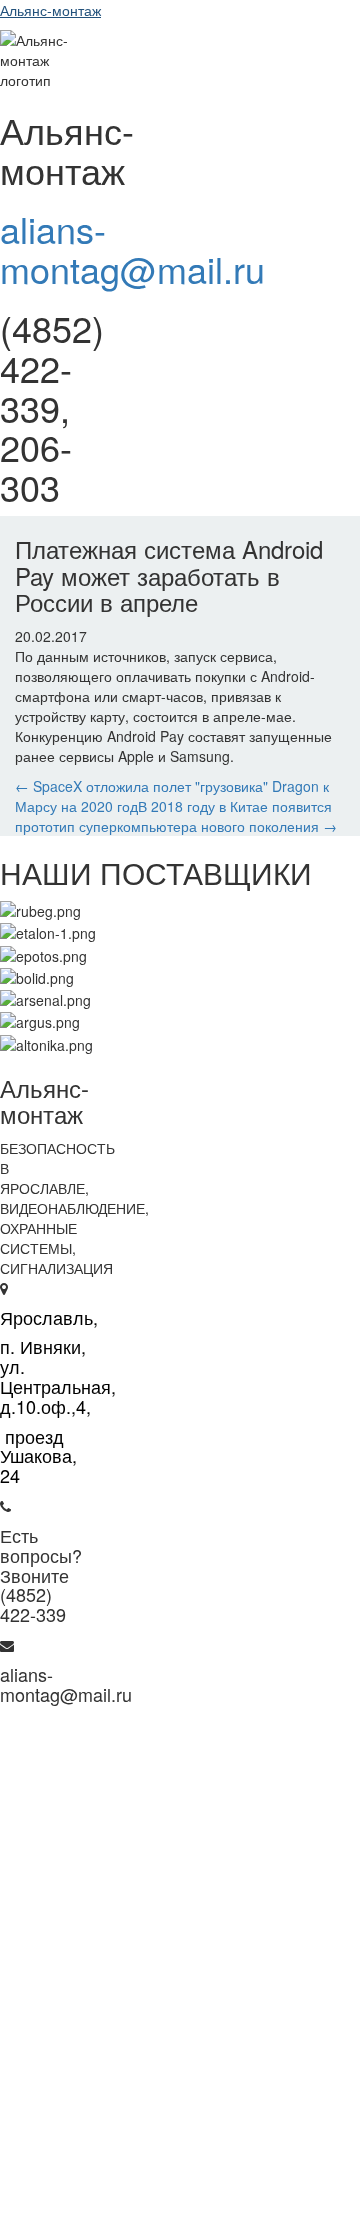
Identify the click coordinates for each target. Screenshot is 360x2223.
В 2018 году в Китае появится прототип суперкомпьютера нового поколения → (176, 816)
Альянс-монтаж (50, 10)
